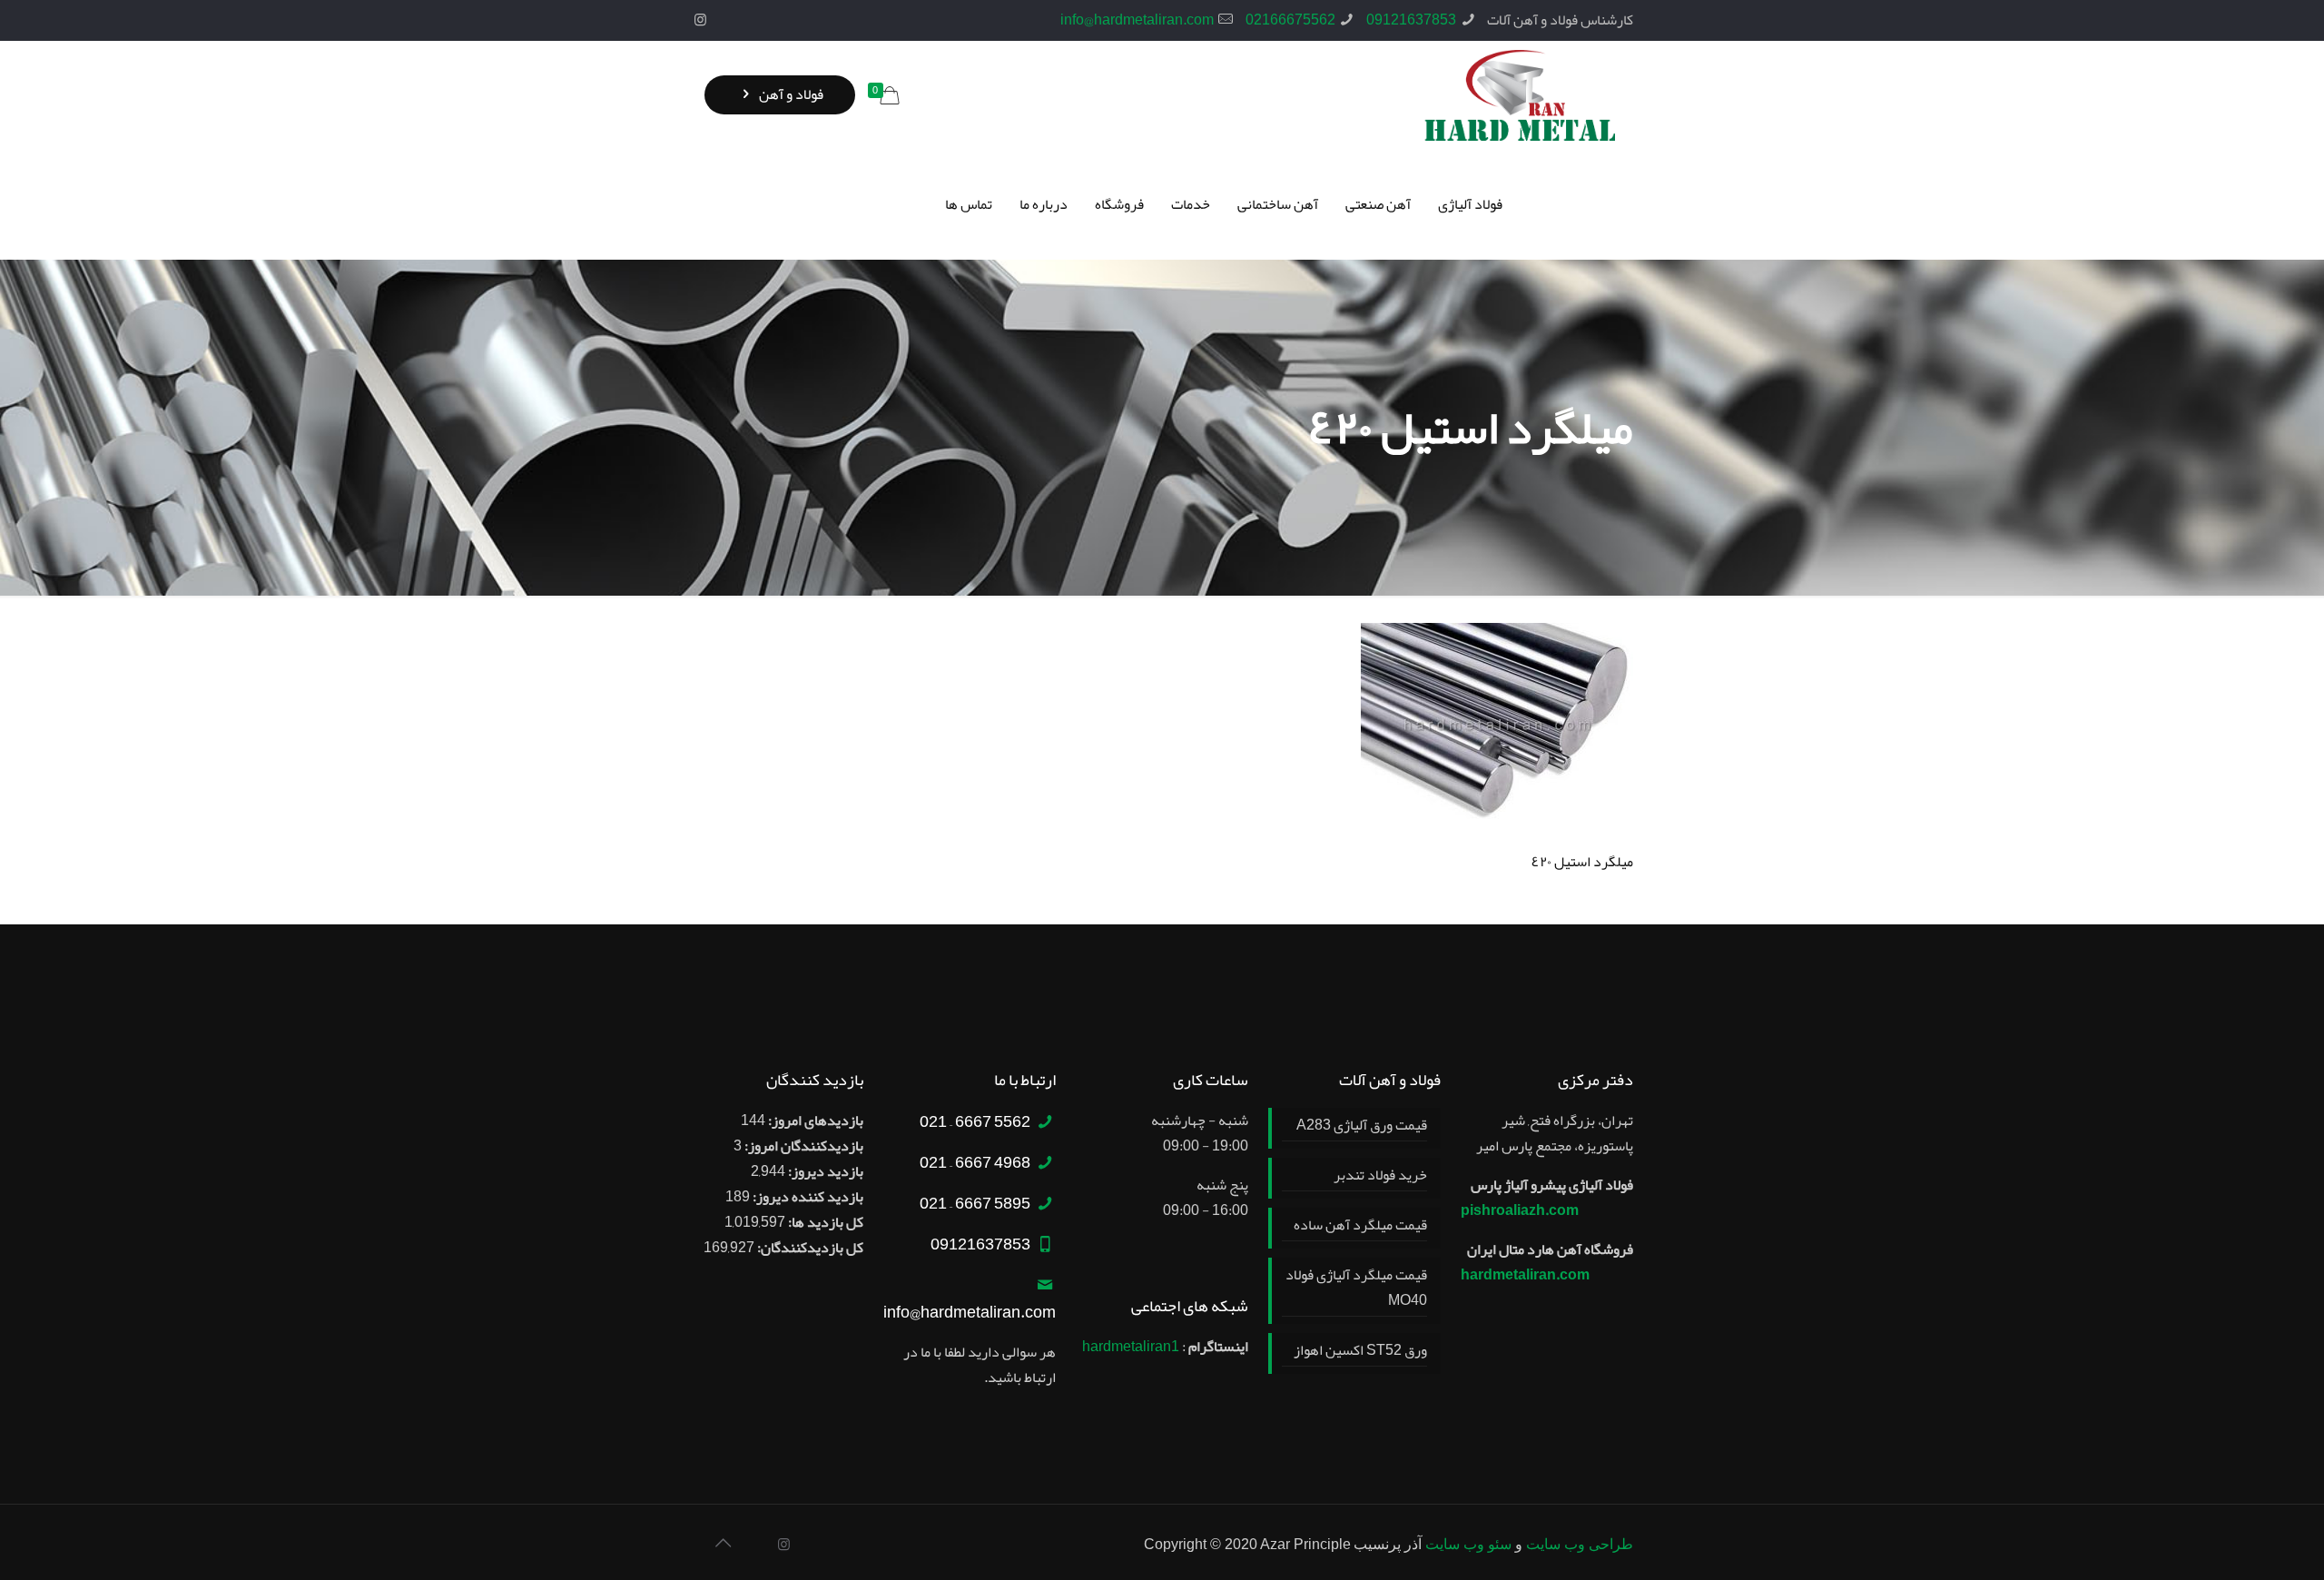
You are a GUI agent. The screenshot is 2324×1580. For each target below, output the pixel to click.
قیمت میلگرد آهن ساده (1360, 1226)
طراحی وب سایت (1580, 1544)
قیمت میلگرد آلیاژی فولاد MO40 (1356, 1289)
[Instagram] (700, 20)
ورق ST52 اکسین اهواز (1360, 1351)
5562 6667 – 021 (975, 1121)
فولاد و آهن (790, 94)
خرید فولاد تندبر (1380, 1176)
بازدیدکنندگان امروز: (803, 1146)
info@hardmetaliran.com (1137, 20)
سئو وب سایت (1468, 1544)
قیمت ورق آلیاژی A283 (1362, 1126)
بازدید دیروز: (824, 1171)
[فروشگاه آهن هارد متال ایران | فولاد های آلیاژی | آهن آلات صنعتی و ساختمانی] (1520, 95)
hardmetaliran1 (1131, 1347)
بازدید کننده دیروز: (807, 1197)
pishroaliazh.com (1520, 1210)
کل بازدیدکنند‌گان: (809, 1248)
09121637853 (1411, 20)
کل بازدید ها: (824, 1222)
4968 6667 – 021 (975, 1162)
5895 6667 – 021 (975, 1203)
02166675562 (1290, 20)
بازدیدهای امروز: (814, 1121)
